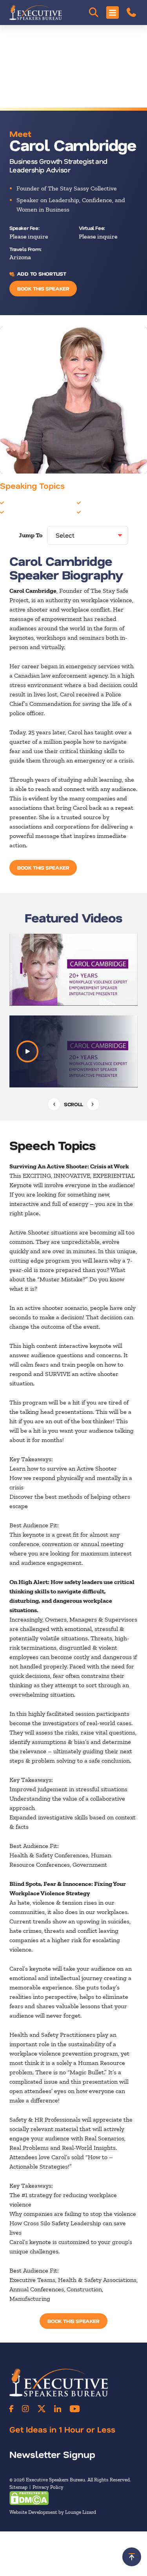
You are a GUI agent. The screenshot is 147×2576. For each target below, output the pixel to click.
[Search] (94, 13)
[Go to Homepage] (36, 13)
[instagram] (25, 2409)
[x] (42, 2409)
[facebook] (11, 2409)
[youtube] (75, 2409)
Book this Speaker (43, 288)
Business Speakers (31, 502)
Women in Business (109, 512)
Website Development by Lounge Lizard (53, 2512)
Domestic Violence (107, 502)
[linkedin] (58, 2409)
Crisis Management (33, 512)
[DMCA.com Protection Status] (29, 2498)
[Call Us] (131, 13)
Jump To (31, 535)
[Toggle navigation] (113, 13)
